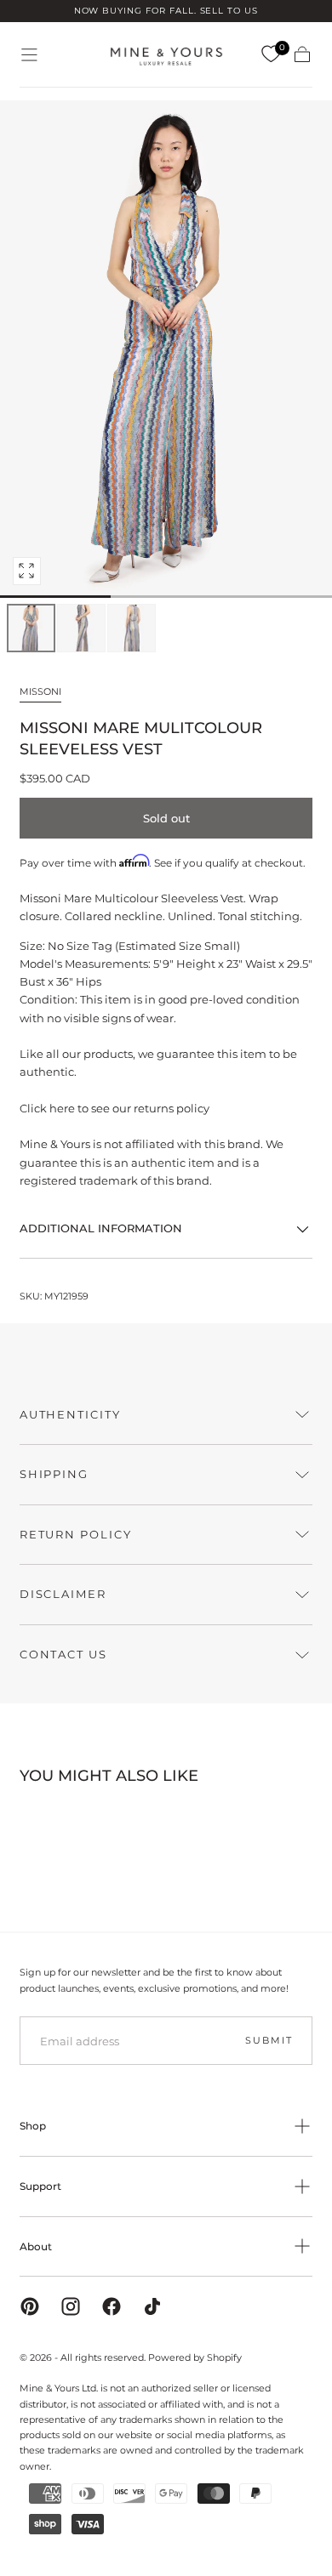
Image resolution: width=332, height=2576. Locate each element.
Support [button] (40, 2186)
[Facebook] (112, 2306)
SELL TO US (229, 11)
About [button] (36, 2246)
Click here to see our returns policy (114, 1108)
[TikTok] (152, 2306)
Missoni (40, 691)
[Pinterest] (30, 2306)
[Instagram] (71, 2306)
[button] (29, 55)
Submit (269, 2040)
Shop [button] (33, 2126)
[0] (271, 54)
